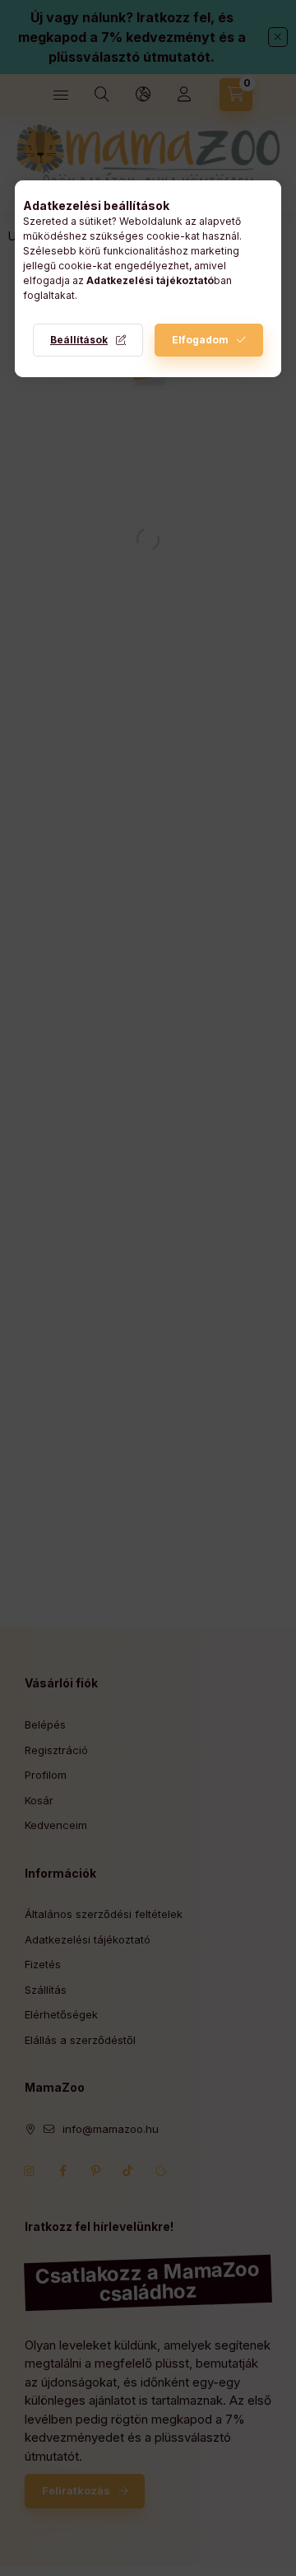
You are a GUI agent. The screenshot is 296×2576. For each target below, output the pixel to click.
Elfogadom (200, 340)
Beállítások (79, 340)
